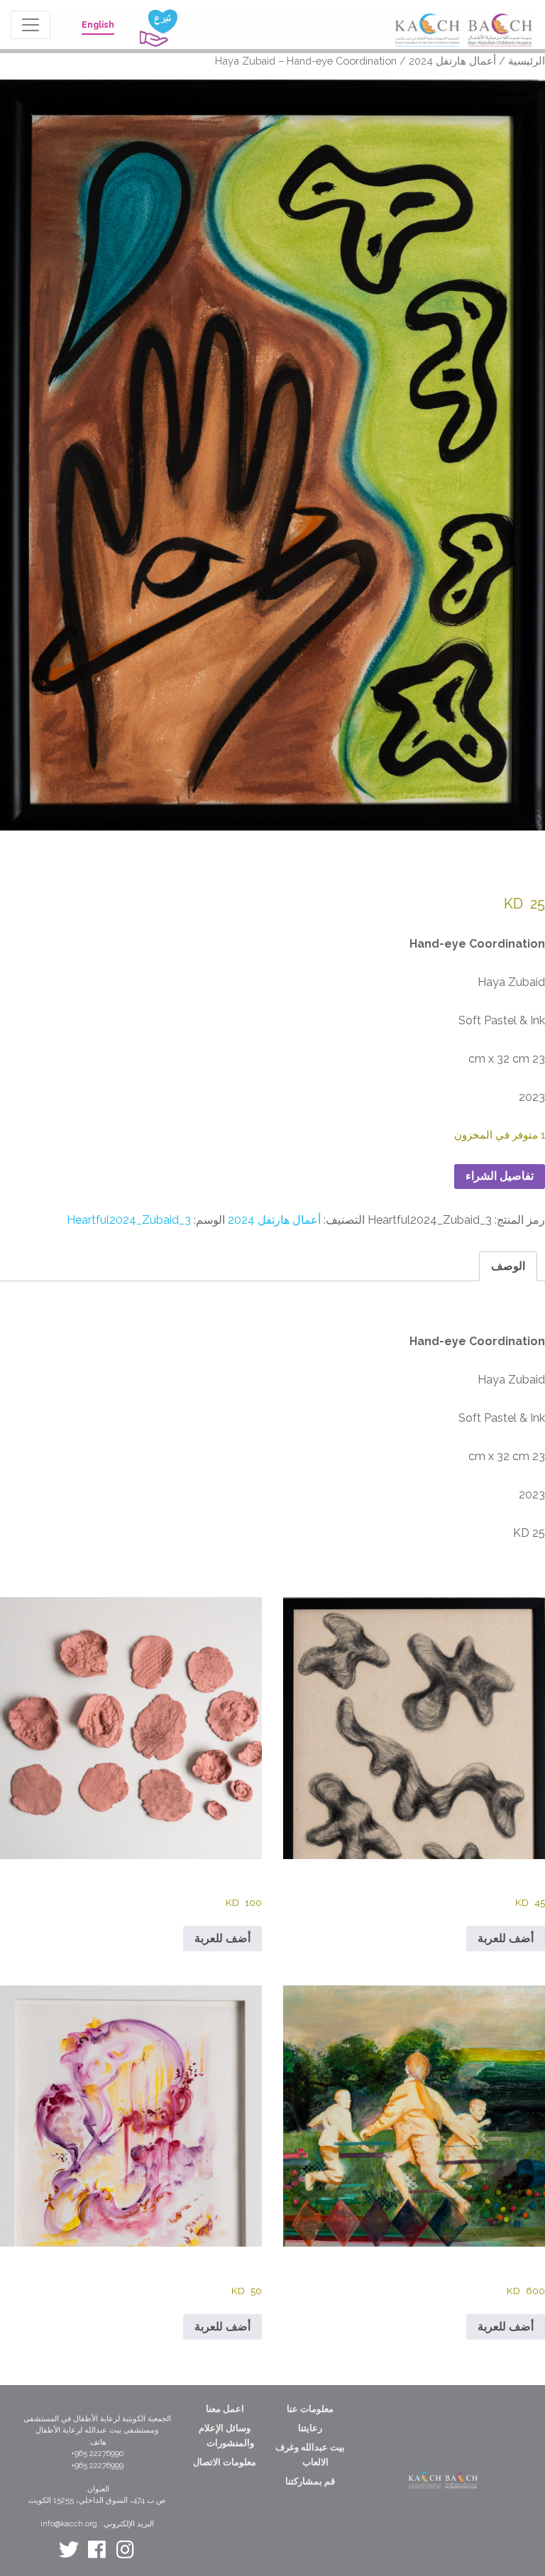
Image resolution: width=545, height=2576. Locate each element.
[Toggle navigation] (31, 25)
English (98, 25)
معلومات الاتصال (225, 2462)
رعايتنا (310, 2428)
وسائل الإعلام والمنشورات (226, 2435)
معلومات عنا (310, 2409)
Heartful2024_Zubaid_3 (129, 1220)
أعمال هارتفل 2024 (452, 61)
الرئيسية (527, 61)
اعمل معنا (225, 2409)
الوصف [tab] (508, 1266)
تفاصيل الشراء (500, 1176)
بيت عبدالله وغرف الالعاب (310, 2455)
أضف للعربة (506, 1938)
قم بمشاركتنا (310, 2481)
